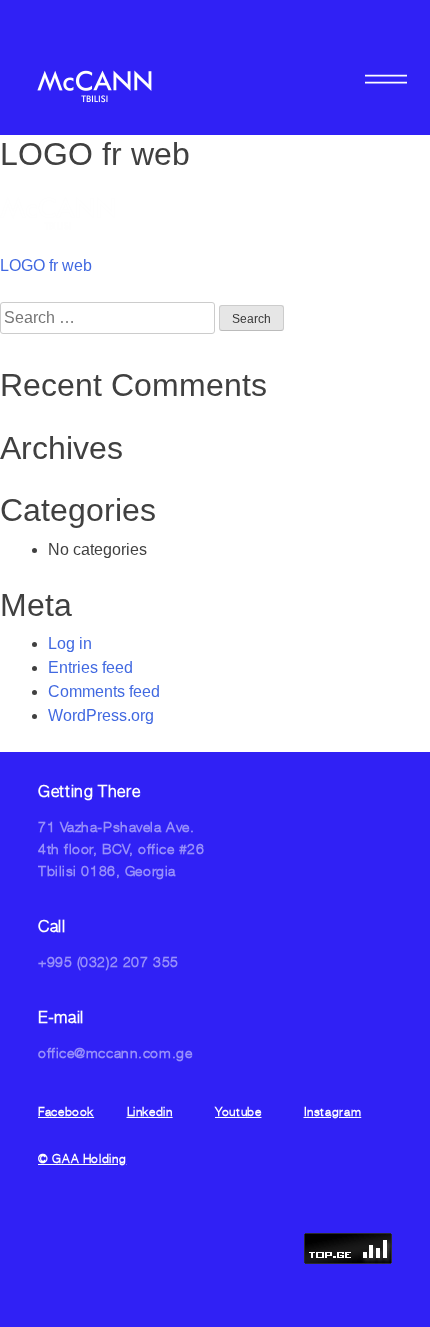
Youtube (238, 1111)
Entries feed (90, 667)
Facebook (66, 1111)
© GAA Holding (82, 1158)
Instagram (333, 1111)
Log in (70, 643)
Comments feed (104, 691)
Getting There (89, 791)
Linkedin (150, 1111)
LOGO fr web (46, 265)
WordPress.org (101, 715)
